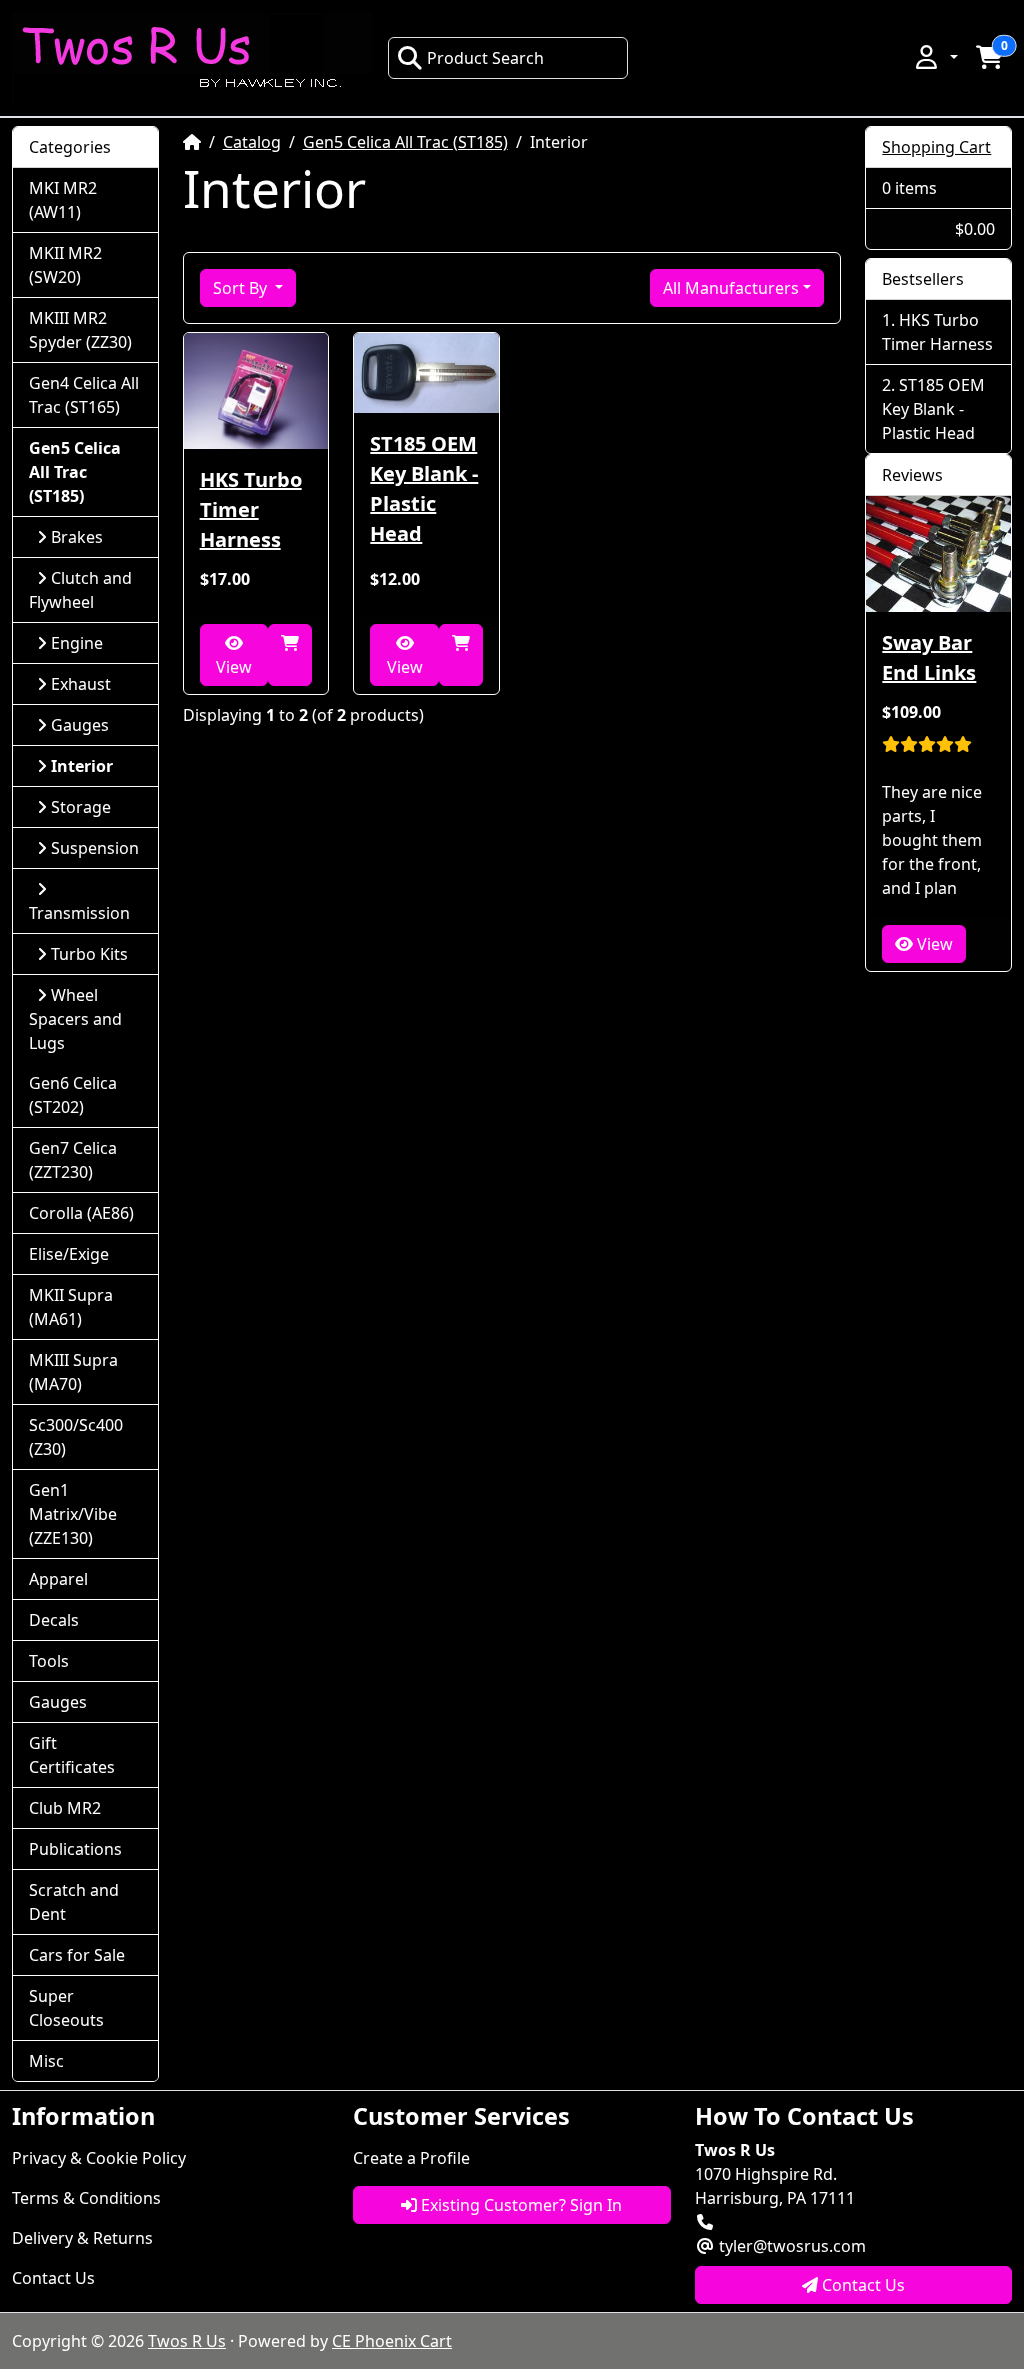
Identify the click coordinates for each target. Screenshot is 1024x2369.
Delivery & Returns (82, 2238)
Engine (77, 643)
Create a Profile (411, 2158)
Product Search (485, 58)
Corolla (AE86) (81, 1213)
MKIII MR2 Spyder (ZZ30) (80, 330)
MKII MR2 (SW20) (65, 265)
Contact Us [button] (861, 2285)
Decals (54, 1620)
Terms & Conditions (86, 2198)
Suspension (95, 848)
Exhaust (81, 684)
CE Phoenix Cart (392, 2341)
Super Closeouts (66, 2008)
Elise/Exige (69, 1254)
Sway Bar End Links (929, 657)
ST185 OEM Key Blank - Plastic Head (424, 488)
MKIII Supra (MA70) (73, 1372)
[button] (935, 57)
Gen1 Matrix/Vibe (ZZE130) (73, 1514)
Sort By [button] (242, 288)
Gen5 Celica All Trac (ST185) (405, 142)
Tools (49, 1661)
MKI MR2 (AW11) (63, 200)
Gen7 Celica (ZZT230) (73, 1160)
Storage (81, 807)
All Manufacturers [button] (731, 288)
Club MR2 (65, 1808)
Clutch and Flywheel (80, 590)
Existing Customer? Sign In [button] (519, 2205)
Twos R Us (187, 2341)
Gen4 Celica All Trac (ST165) (84, 395)
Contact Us (53, 2278)
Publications (75, 1849)
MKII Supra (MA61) (71, 1307)
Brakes (77, 537)
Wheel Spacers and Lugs (75, 1019)
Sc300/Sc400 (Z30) (76, 1437)
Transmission (79, 913)
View (234, 667)
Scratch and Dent (74, 1902)
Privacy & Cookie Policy (99, 2158)
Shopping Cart (936, 147)
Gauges (80, 725)
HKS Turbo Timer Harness (251, 509)
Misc (46, 2061)
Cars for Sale (77, 1955)
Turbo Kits (89, 954)
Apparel (58, 1579)
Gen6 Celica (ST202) (73, 1095)
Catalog (252, 142)
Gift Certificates (72, 1755)
